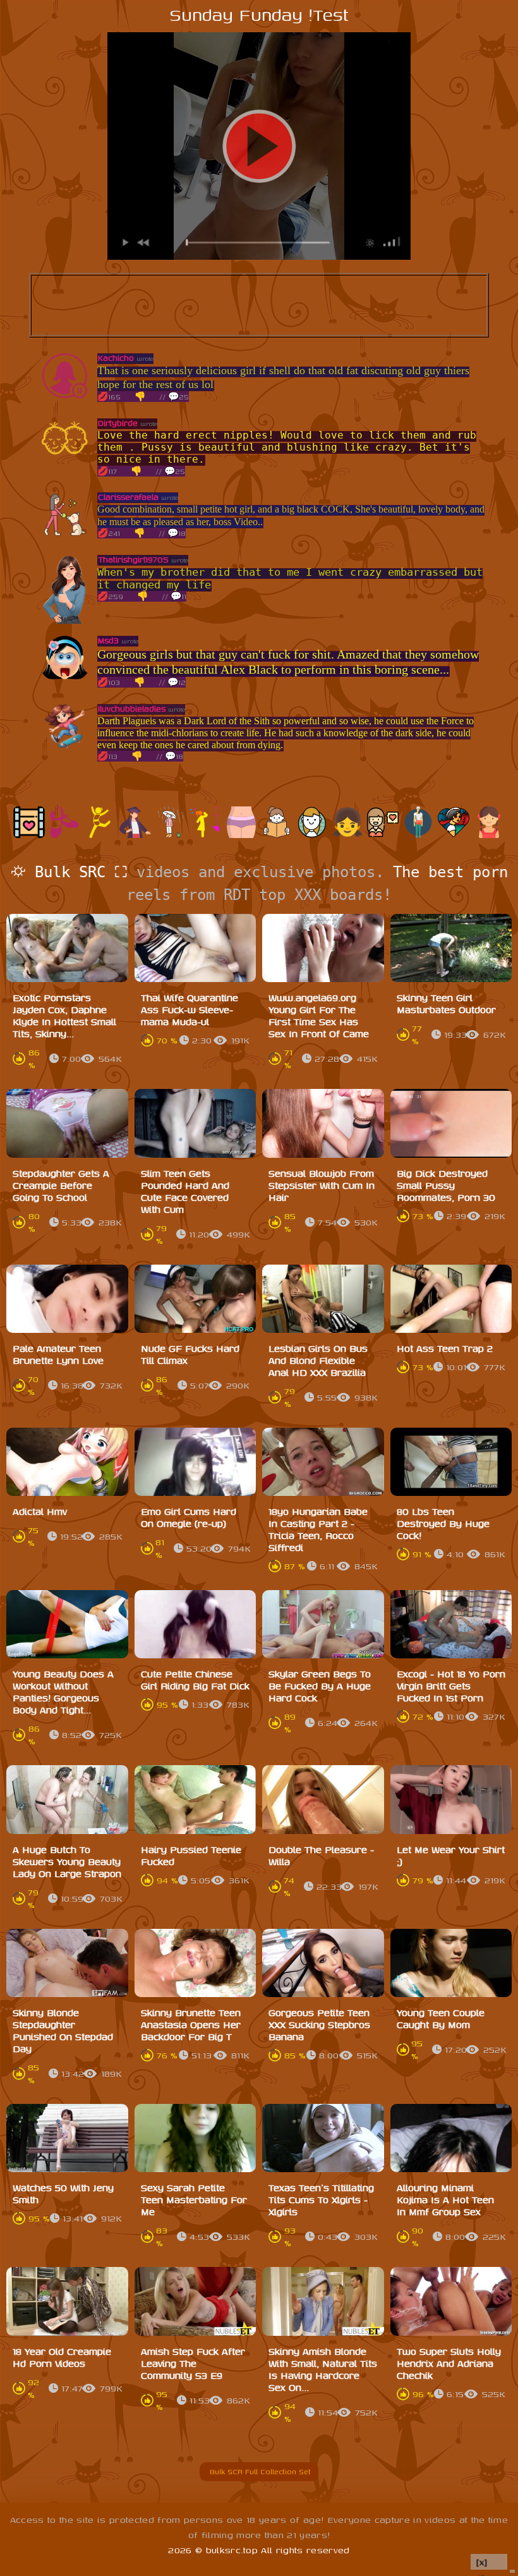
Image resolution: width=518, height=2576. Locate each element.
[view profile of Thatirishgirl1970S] (65, 621)
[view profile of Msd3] (65, 679)
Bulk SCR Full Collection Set (259, 2471)
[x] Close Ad (489, 2562)
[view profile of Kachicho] (65, 397)
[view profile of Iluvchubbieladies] (65, 747)
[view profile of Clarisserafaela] (65, 536)
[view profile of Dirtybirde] (65, 462)
